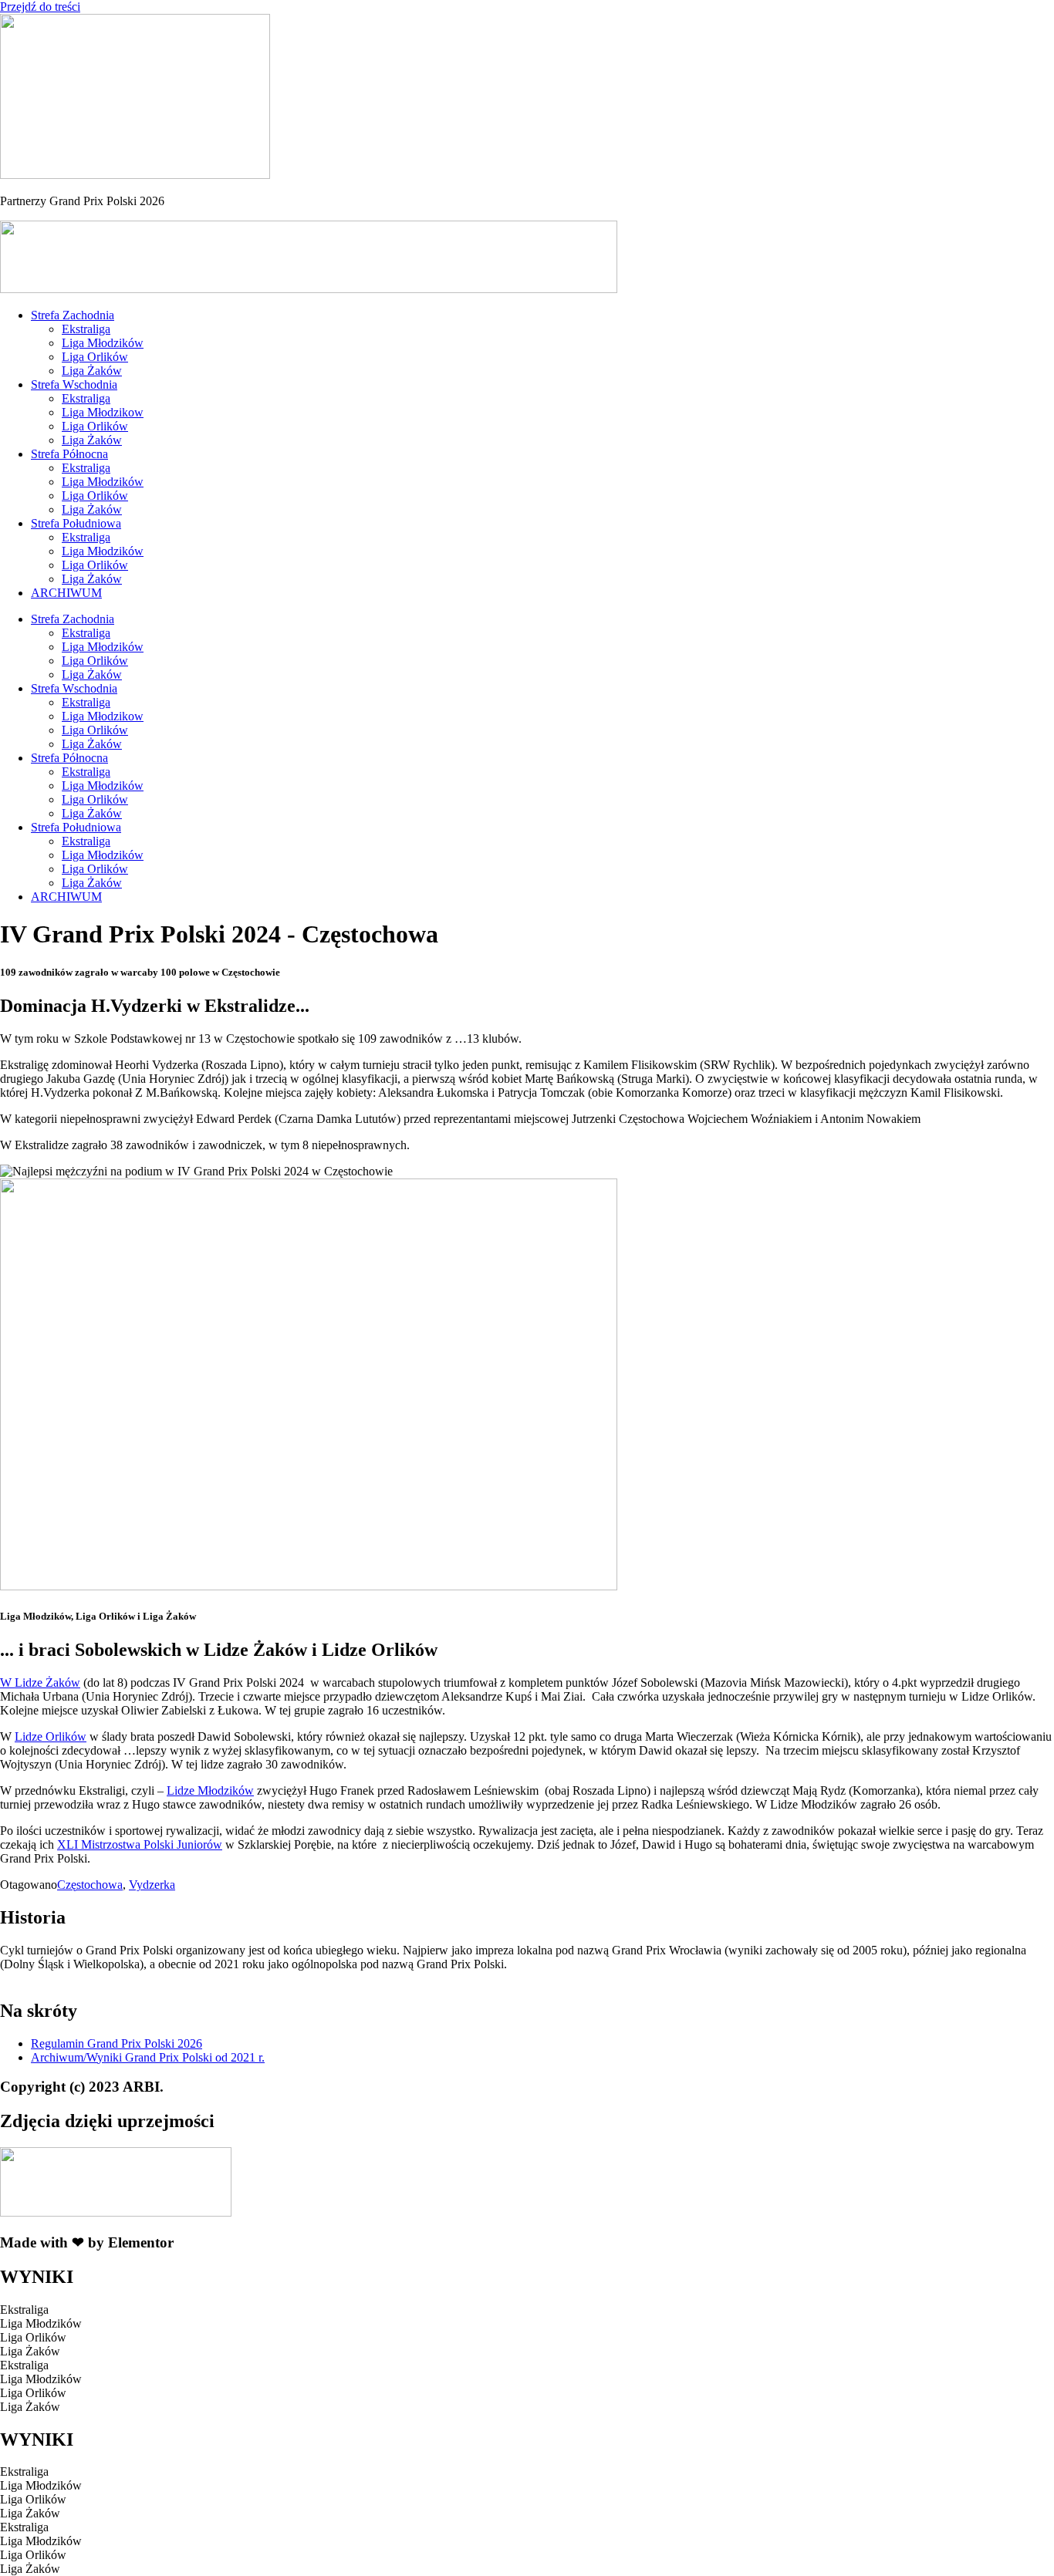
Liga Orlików (95, 357)
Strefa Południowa (76, 523)
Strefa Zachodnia (73, 315)
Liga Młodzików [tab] (41, 2323)
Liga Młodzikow (103, 412)
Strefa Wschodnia (74, 384)
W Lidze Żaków (40, 1682)
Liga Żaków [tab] (30, 2351)
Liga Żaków (92, 371)
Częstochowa (90, 1885)
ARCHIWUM (66, 593)
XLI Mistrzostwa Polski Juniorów (140, 1844)
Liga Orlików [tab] (33, 2337)
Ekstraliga (86, 329)
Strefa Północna (69, 454)
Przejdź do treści (40, 7)
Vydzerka (152, 1885)
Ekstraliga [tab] (24, 2310)
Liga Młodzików (103, 343)
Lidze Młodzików (210, 1790)
